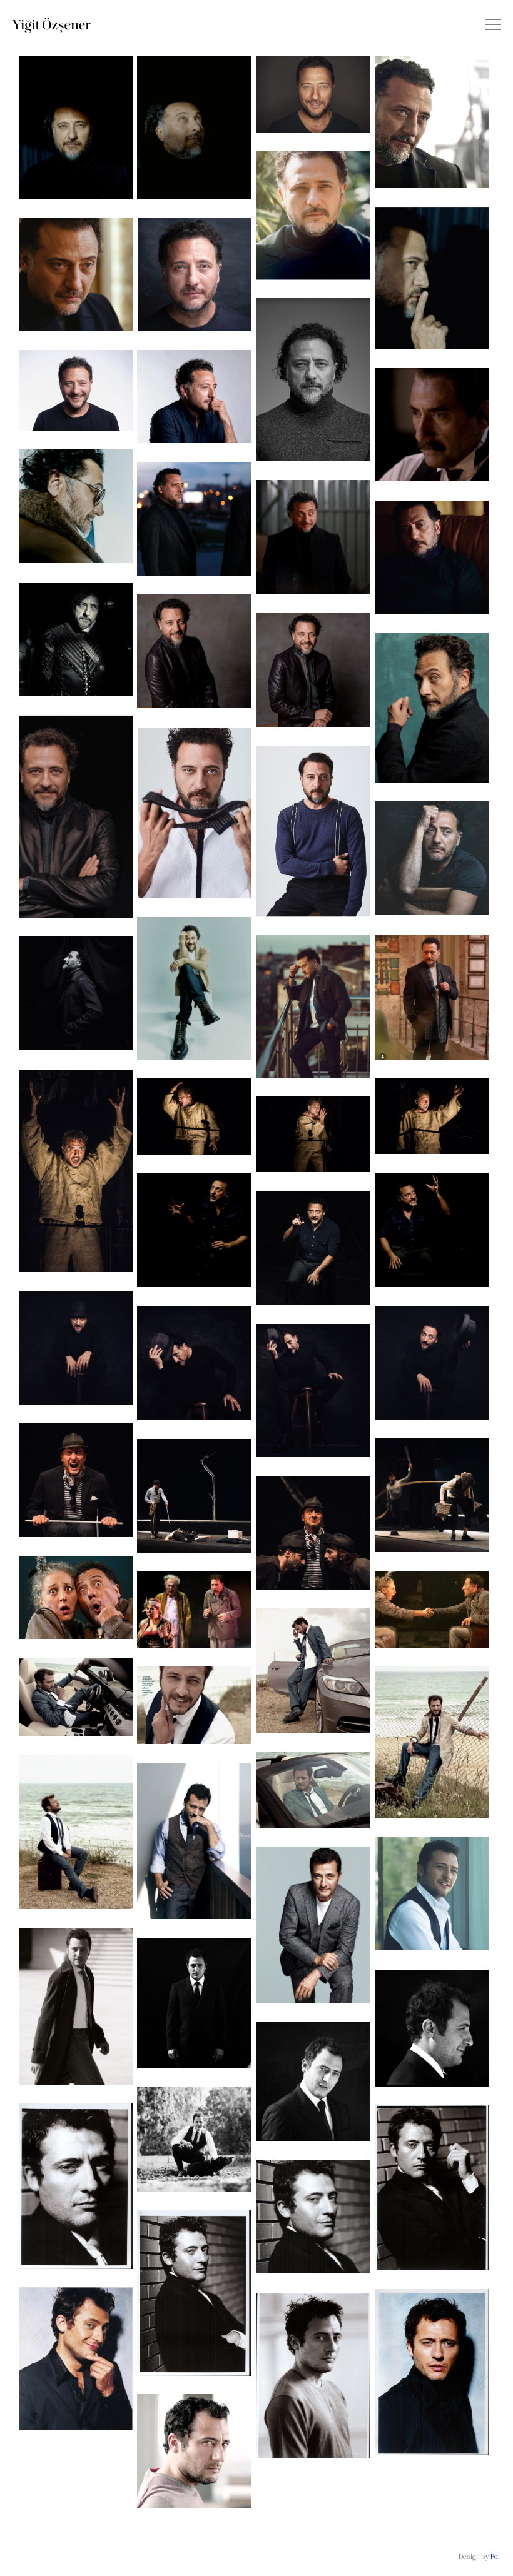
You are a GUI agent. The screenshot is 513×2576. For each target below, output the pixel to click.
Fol (495, 2557)
